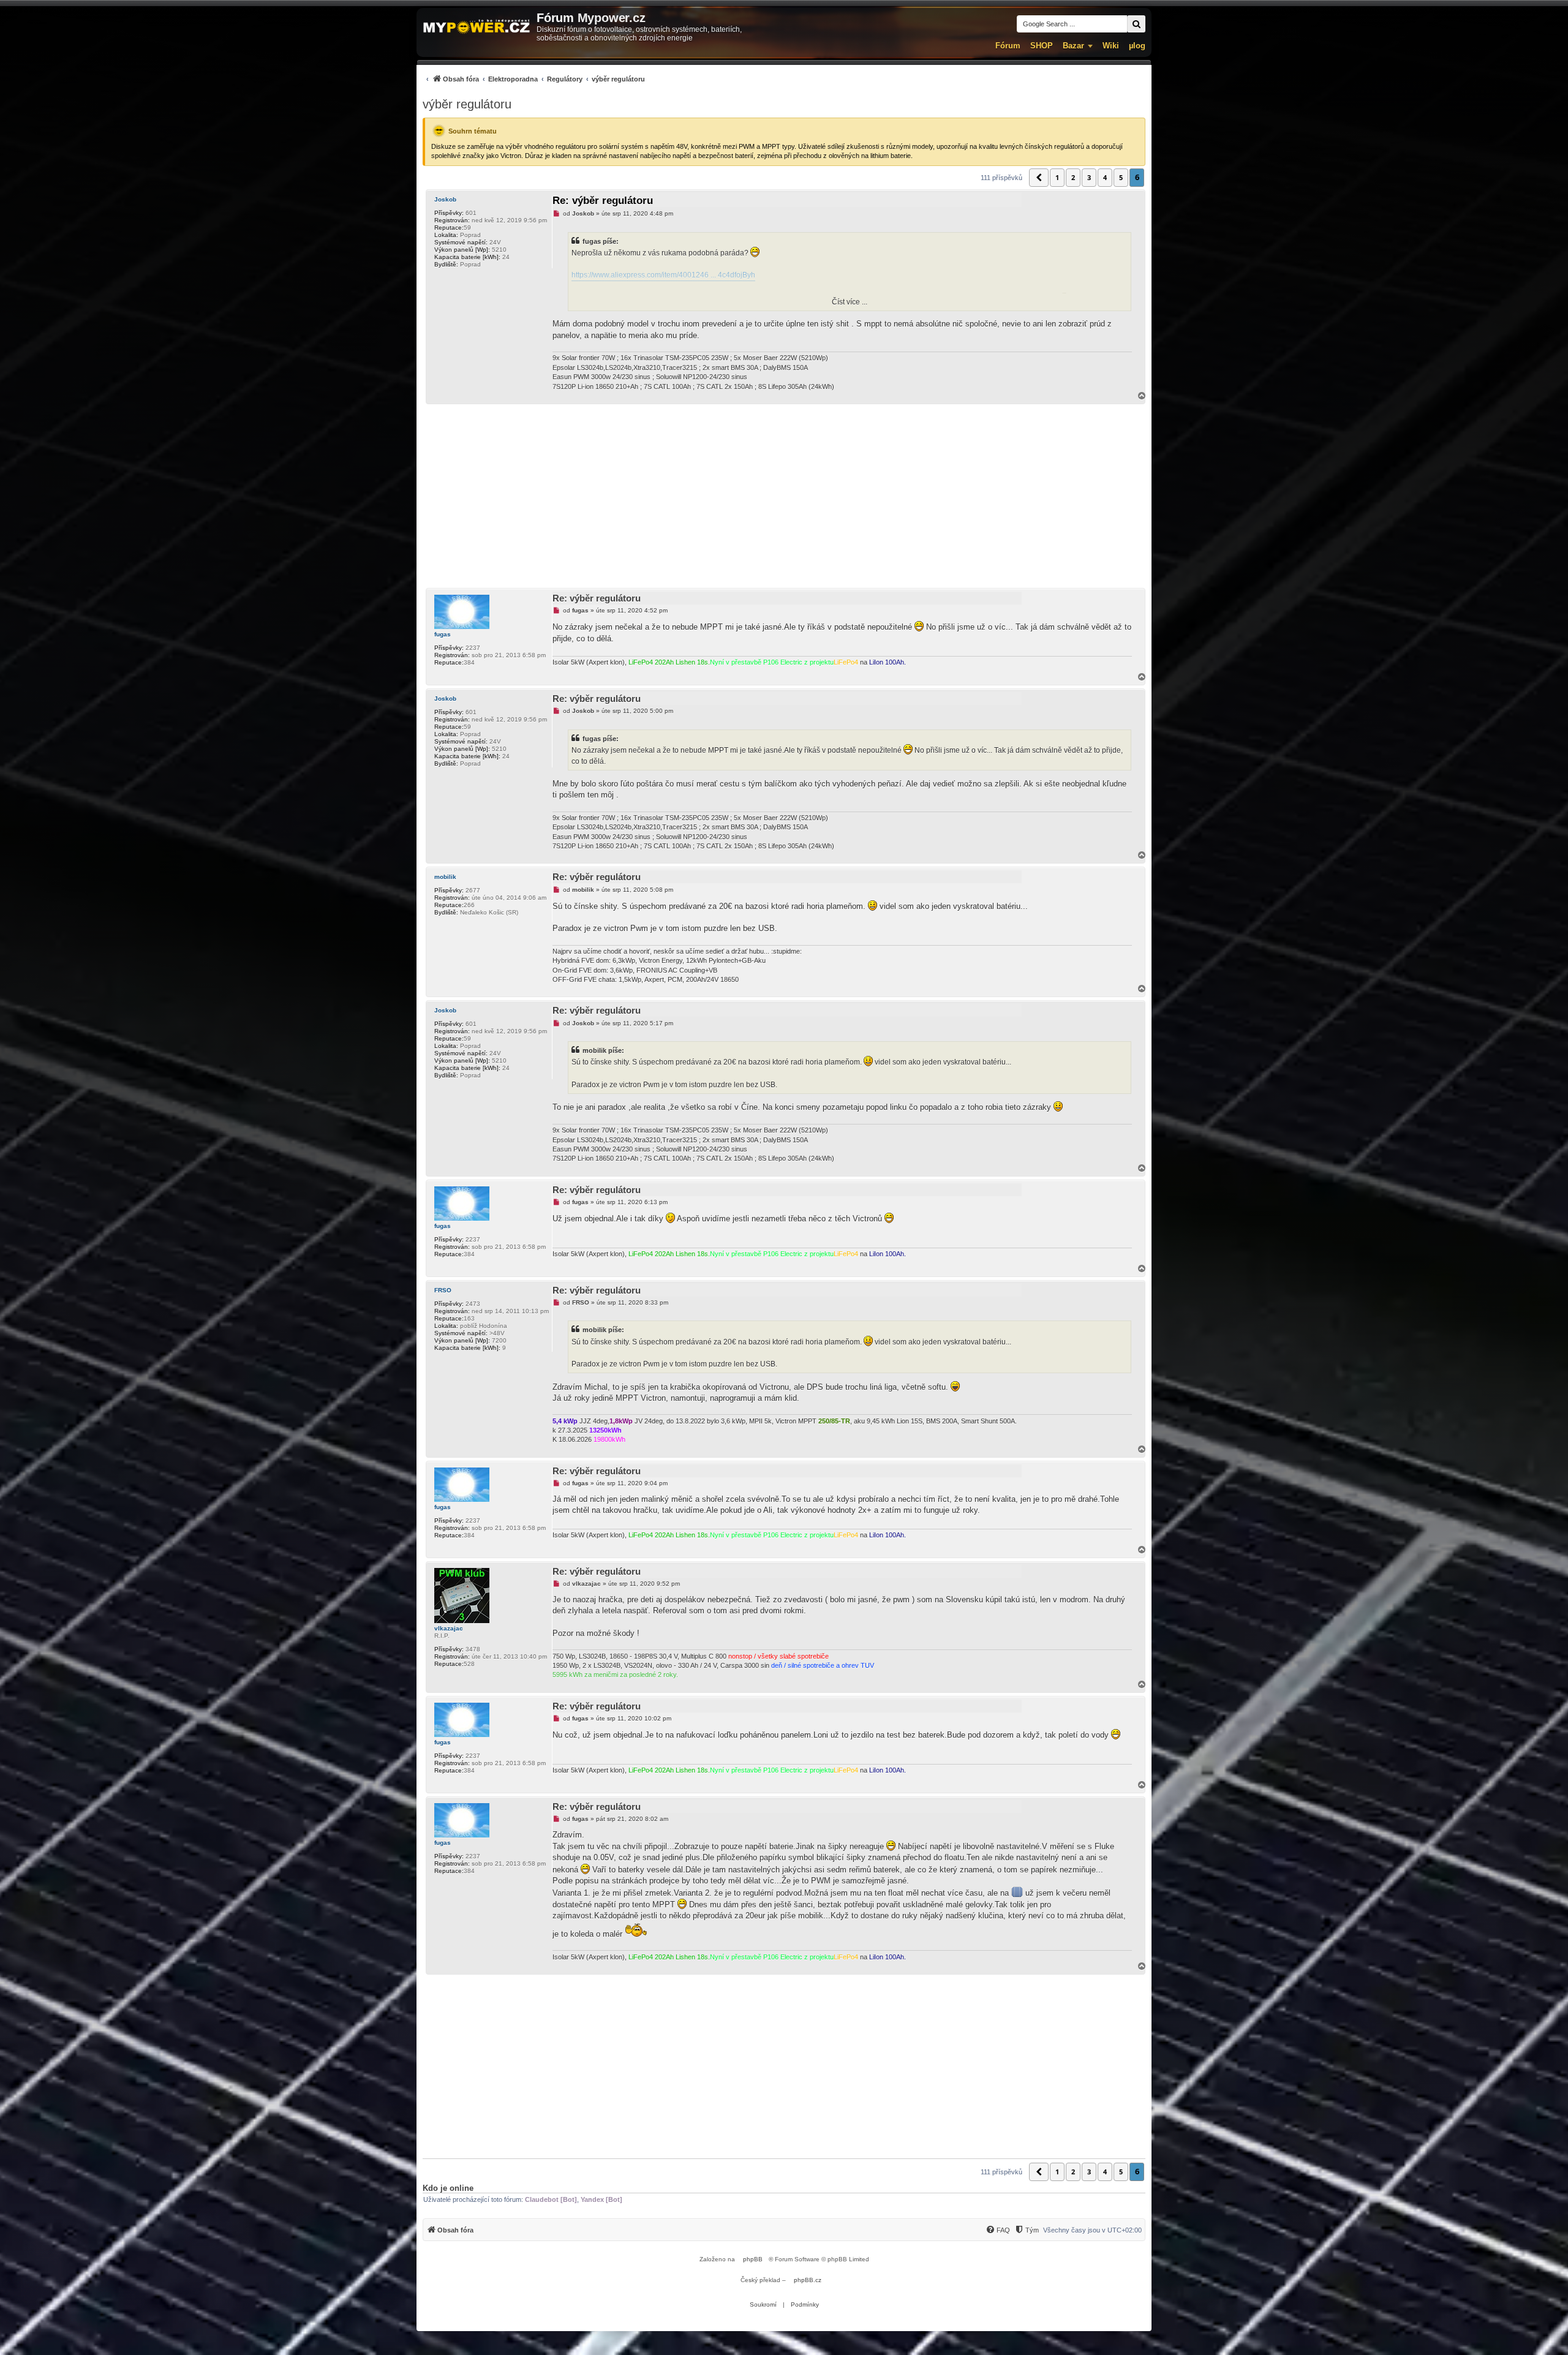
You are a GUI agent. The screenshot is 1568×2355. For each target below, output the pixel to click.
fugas (443, 634)
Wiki (1111, 46)
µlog (1137, 46)
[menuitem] (534, 79)
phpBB (753, 2259)
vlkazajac (449, 1628)
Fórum (1008, 46)
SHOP (1042, 46)
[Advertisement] (784, 496)
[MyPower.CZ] (477, 27)
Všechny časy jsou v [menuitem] (1092, 2230)
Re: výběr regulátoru (603, 201)
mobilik (445, 877)
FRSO (443, 1290)
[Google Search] (1136, 24)
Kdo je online (448, 2188)
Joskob (445, 199)
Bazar (1073, 46)
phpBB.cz (808, 2280)
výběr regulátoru (467, 104)
